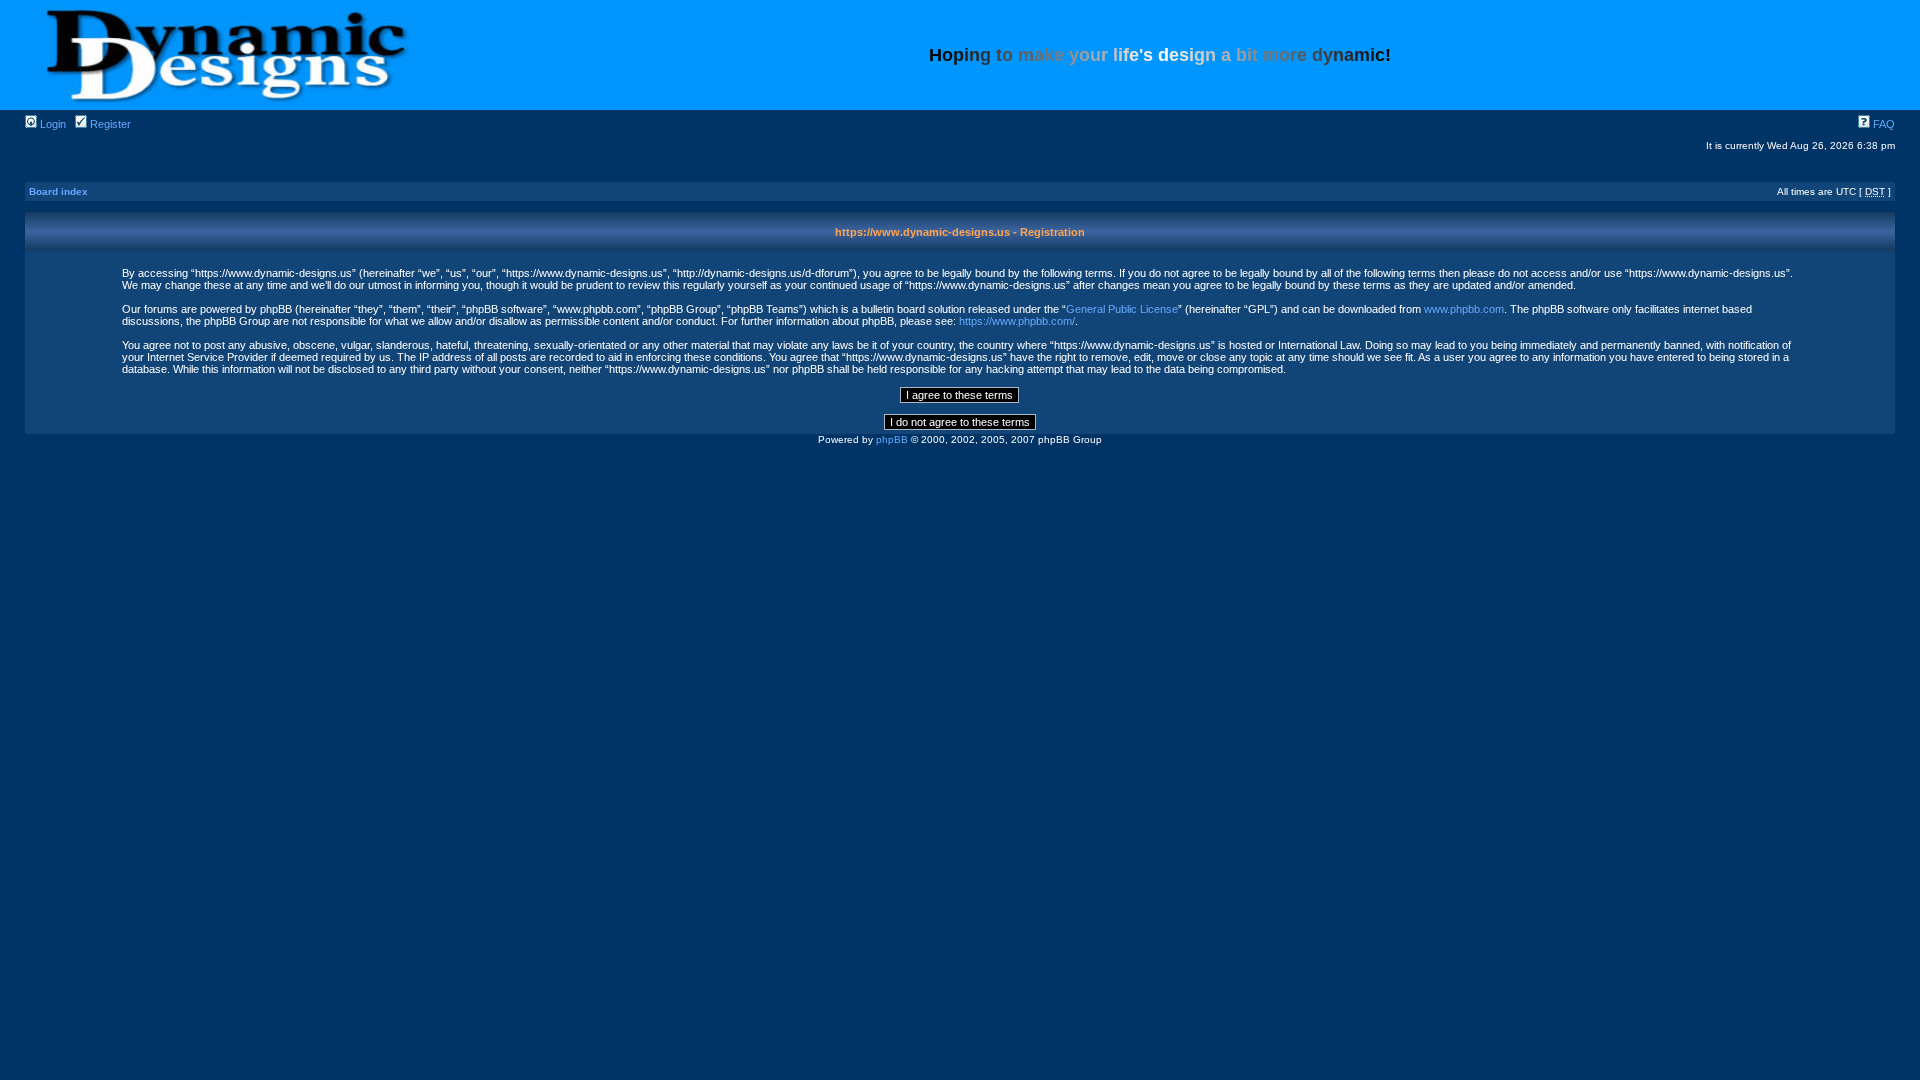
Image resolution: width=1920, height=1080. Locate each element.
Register (109, 124)
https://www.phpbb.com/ (1017, 321)
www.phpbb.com (1464, 309)
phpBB (892, 439)
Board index (58, 191)
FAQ (1882, 124)
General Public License (1122, 309)
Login (51, 124)
